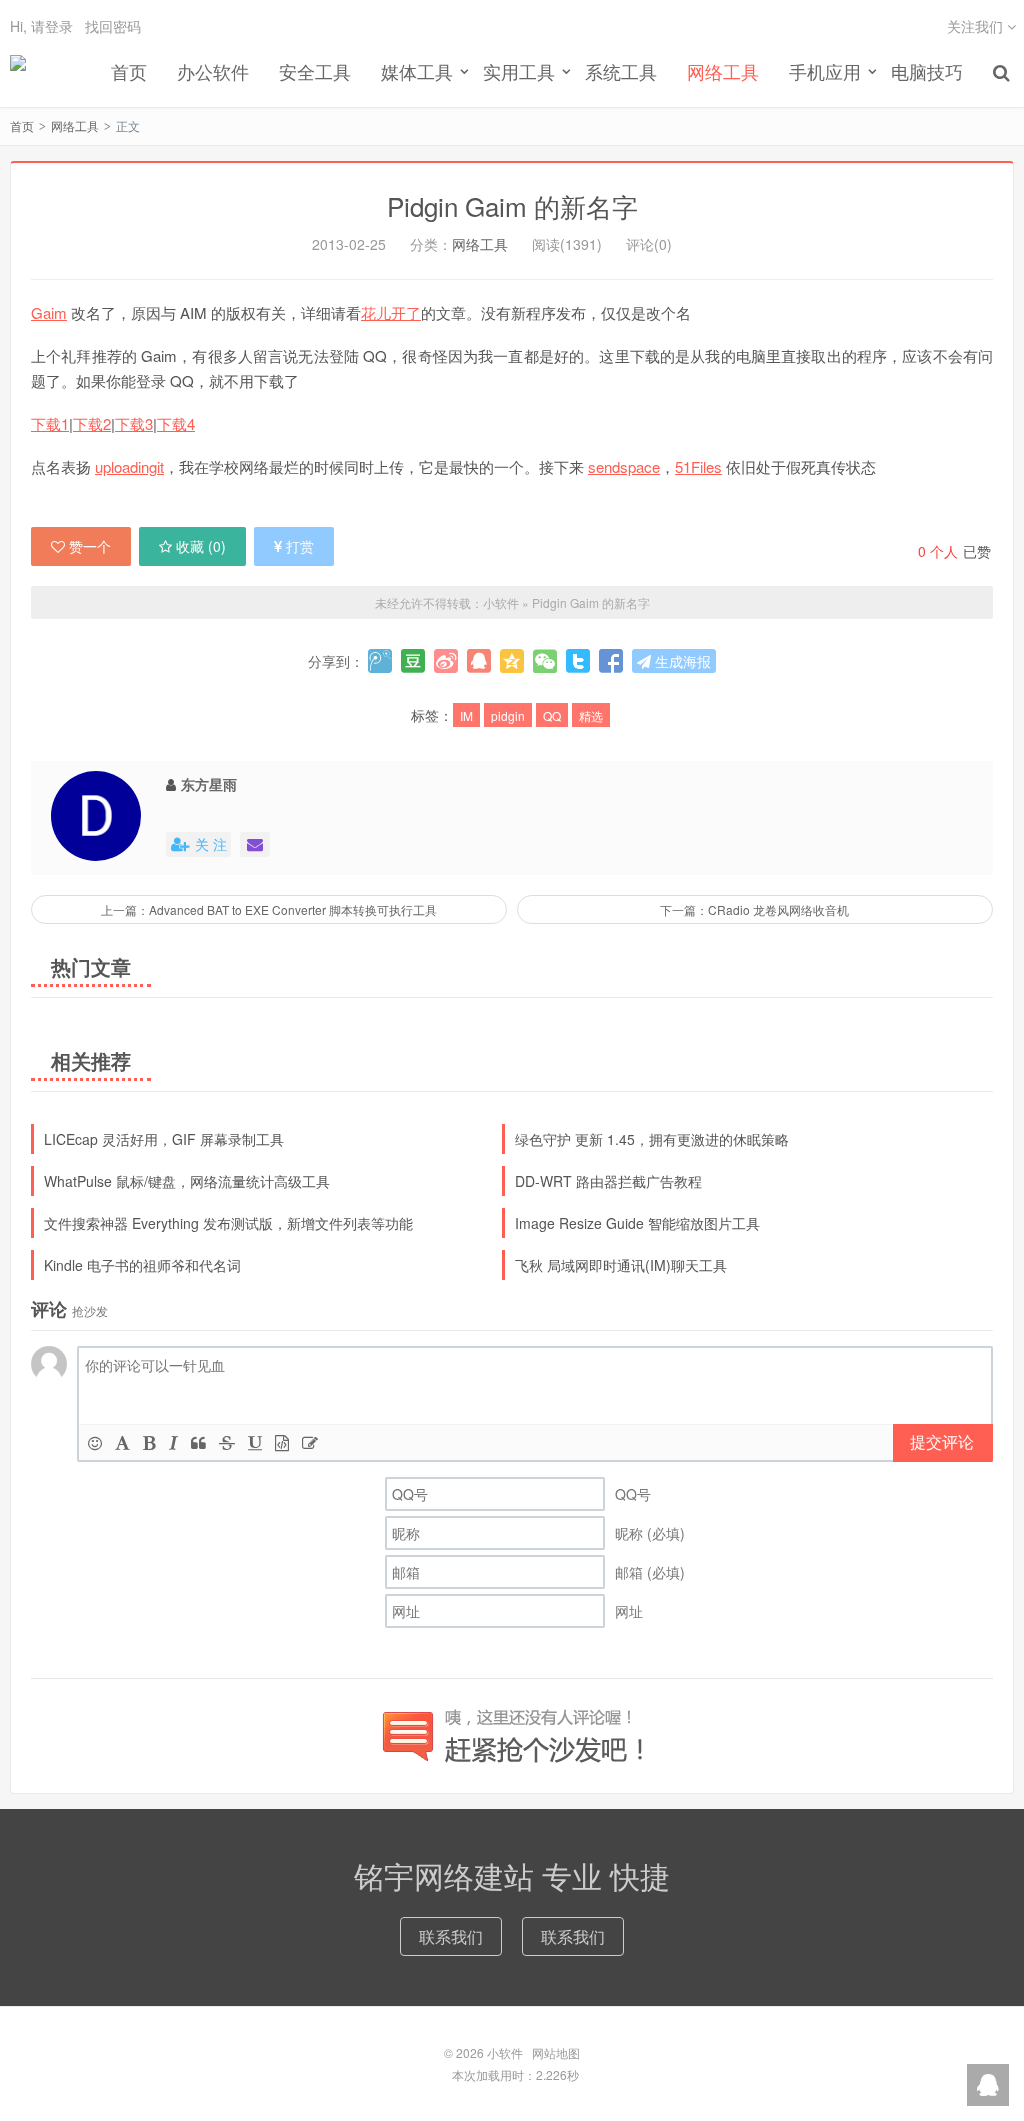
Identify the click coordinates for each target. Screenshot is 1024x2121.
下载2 (92, 423)
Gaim (49, 312)
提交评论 (942, 1441)
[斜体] (173, 1442)
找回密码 (113, 26)
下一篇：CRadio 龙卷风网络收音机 (754, 909)
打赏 (300, 546)
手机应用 (825, 71)
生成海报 (681, 661)
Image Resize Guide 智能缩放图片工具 (637, 1223)
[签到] (310, 1442)
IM (466, 715)
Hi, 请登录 (41, 26)
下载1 (50, 423)
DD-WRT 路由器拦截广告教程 (608, 1181)
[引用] (198, 1442)
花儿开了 (391, 312)
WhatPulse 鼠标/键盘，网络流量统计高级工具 (187, 1181)
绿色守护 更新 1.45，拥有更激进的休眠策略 (652, 1139)
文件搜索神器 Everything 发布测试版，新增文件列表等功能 (228, 1223)
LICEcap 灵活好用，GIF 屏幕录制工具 (164, 1139)
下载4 (176, 423)
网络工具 (723, 71)
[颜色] (122, 1442)
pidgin (508, 715)
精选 (591, 715)
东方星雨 (209, 784)
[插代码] (282, 1442)
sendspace (624, 466)
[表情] (95, 1442)
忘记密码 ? (633, 21)
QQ (552, 715)
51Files (698, 466)
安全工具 (315, 71)
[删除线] (227, 1442)
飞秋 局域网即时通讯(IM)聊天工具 (621, 1265)
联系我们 (451, 1936)
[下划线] (255, 1442)
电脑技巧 (927, 71)
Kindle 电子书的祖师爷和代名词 (142, 1265)
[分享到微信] (545, 661)
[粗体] (149, 1442)
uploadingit (129, 466)
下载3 (134, 423)
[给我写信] (255, 844)
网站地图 (556, 2052)
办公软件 (213, 71)
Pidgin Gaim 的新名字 (512, 205)
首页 (129, 71)
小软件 (18, 71)
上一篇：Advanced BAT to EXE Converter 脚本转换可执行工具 (269, 909)
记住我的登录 (414, 22)
